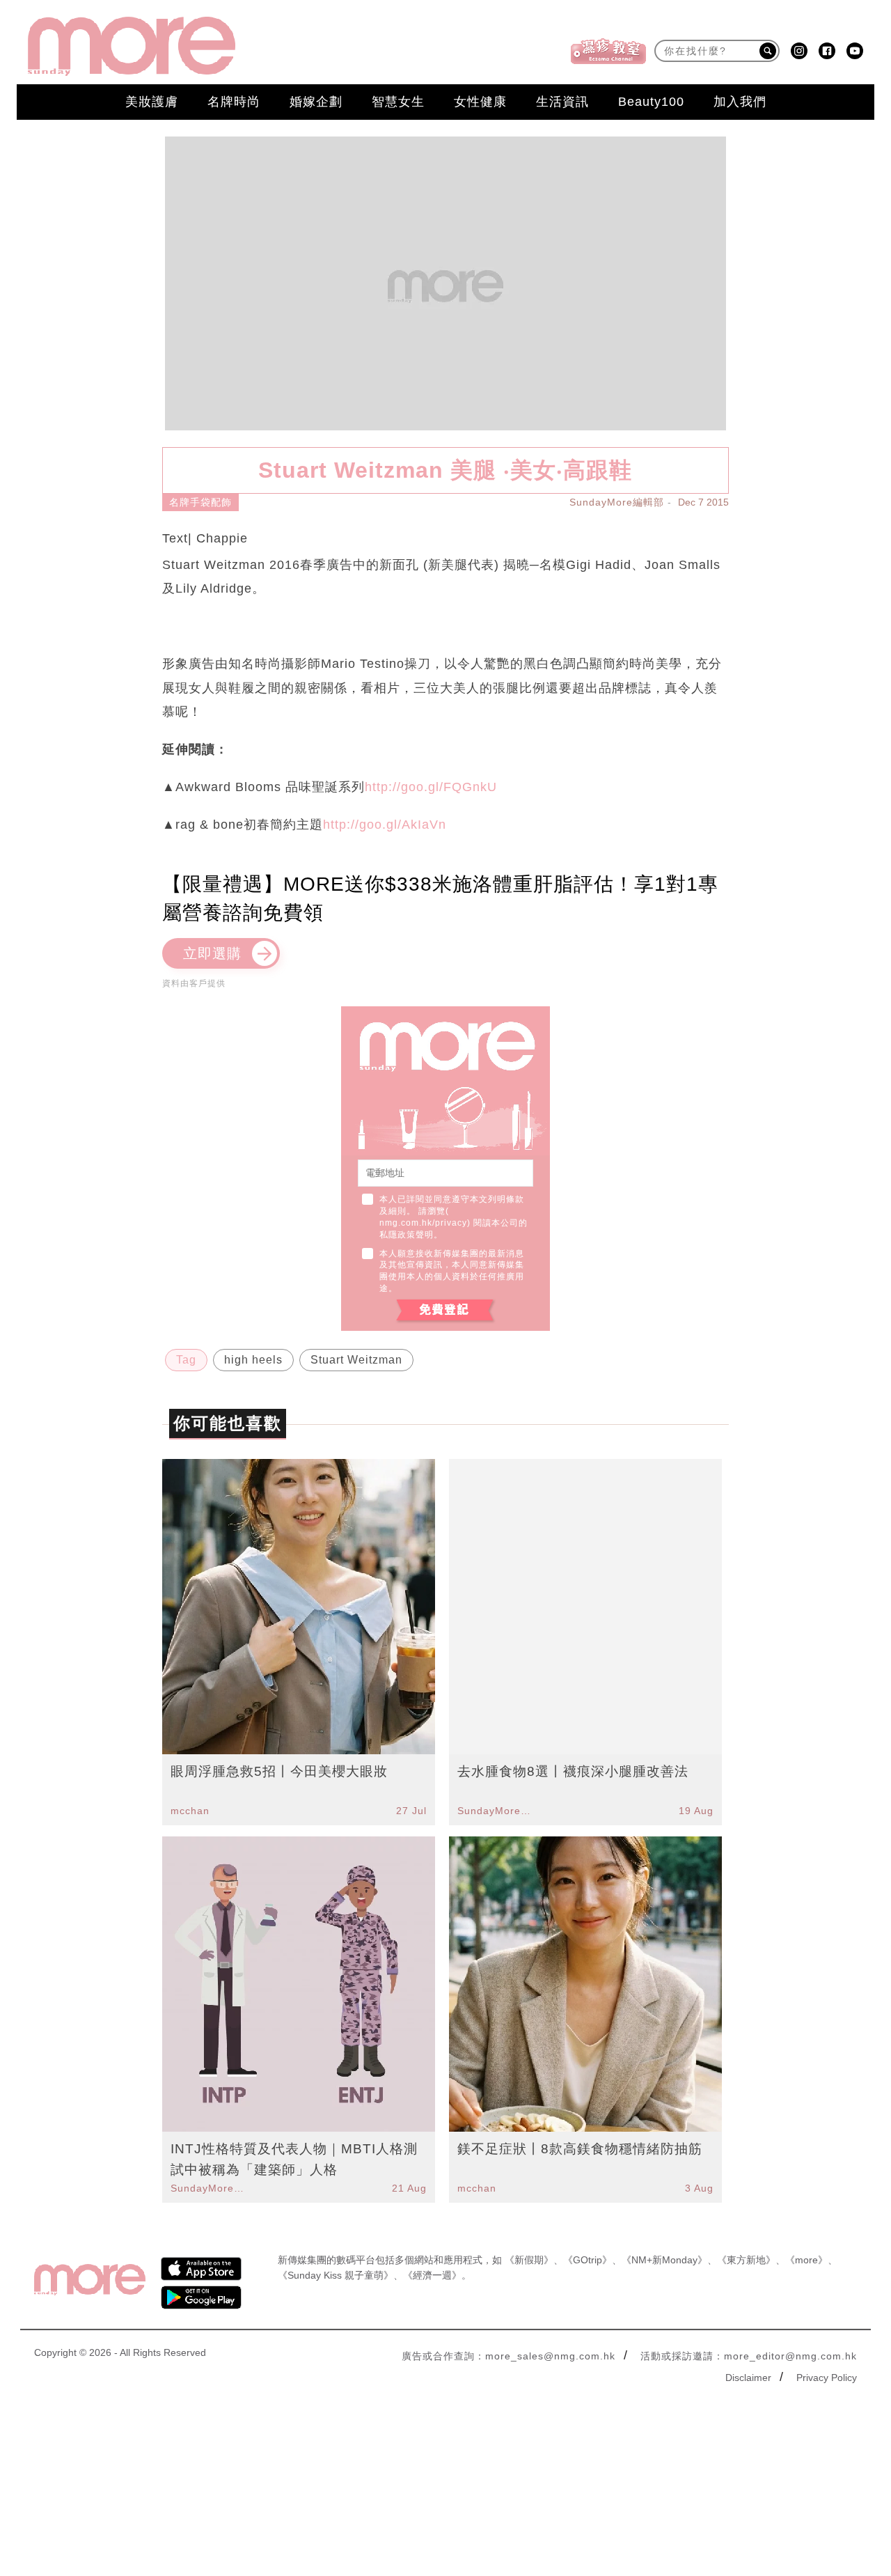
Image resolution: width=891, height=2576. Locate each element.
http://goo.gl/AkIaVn (385, 825)
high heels (253, 1360)
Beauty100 (651, 102)
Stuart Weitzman (356, 1360)
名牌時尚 (234, 102)
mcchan (190, 1811)
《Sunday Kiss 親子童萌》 (336, 2275)
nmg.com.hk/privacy (423, 1223)
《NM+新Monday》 (664, 2260)
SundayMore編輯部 (617, 502)
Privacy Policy (827, 2378)
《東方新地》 (746, 2260)
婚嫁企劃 (316, 102)
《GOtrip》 (588, 2260)
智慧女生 (398, 102)
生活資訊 (562, 102)
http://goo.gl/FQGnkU (431, 787)
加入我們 (740, 102)
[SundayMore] (132, 46)
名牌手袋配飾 (200, 502)
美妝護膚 (152, 102)
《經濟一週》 (432, 2275)
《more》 (806, 2260)
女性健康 (480, 102)
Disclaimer (748, 2378)
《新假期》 (529, 2260)
